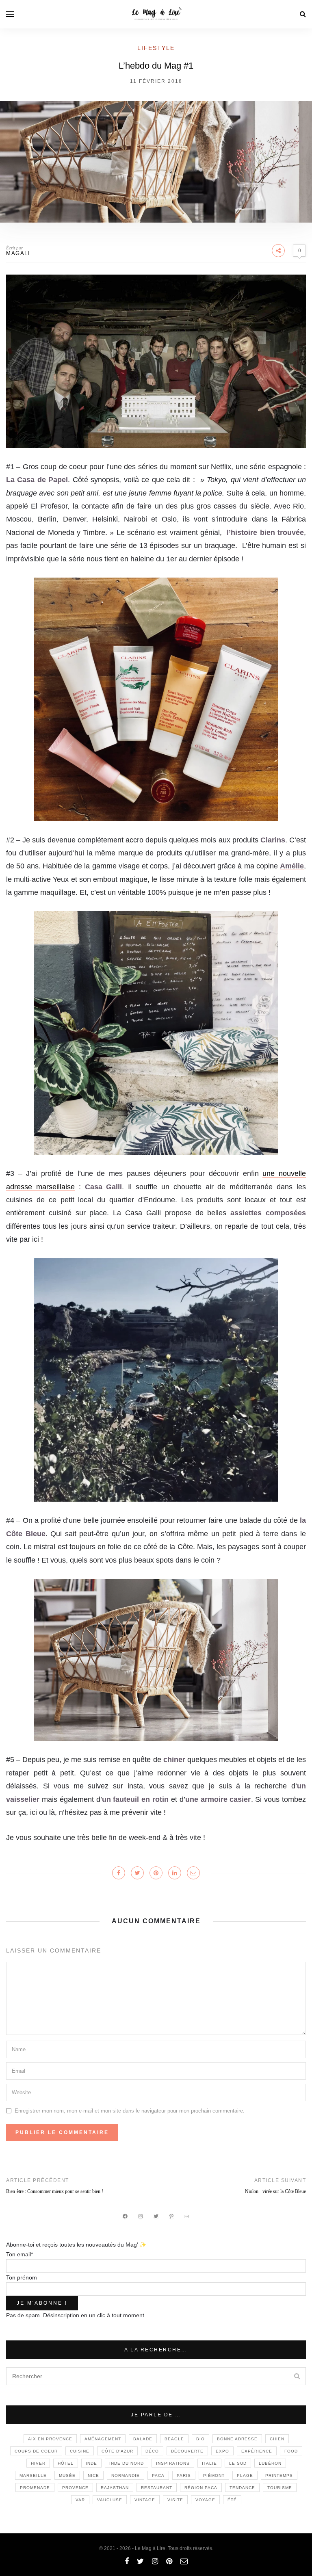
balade (143, 2439)
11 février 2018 (156, 81)
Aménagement (103, 2439)
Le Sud (238, 2463)
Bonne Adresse (237, 2439)
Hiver (38, 2463)
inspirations (173, 2463)
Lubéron (270, 2463)
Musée (67, 2475)
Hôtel (66, 2463)
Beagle (174, 2439)
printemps (279, 2475)
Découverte (187, 2451)
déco (152, 2451)
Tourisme (280, 2488)
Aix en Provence (50, 2439)
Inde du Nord (127, 2463)
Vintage (145, 2500)
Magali (18, 253)
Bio (200, 2439)
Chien (277, 2439)
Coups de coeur (36, 2451)
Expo (222, 2451)
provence (75, 2488)
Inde (91, 2463)
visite (175, 2500)
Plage (245, 2475)
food (291, 2451)
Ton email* (19, 2254)
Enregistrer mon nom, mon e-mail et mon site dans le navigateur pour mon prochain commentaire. (130, 2111)
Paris (184, 2475)
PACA (158, 2475)
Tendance (242, 2488)
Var (80, 2500)
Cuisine (80, 2451)
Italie (209, 2463)
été (232, 2500)
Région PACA (201, 2488)
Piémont (214, 2475)
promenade (35, 2488)
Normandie (126, 2475)
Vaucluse (110, 2500)
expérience (257, 2451)
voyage (205, 2500)
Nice (93, 2475)
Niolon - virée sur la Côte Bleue (275, 2191)
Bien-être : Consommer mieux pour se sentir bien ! (55, 2191)
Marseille (33, 2475)
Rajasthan (115, 2488)
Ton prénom (22, 2277)
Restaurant (157, 2488)
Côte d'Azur (117, 2451)
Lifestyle (156, 48)
